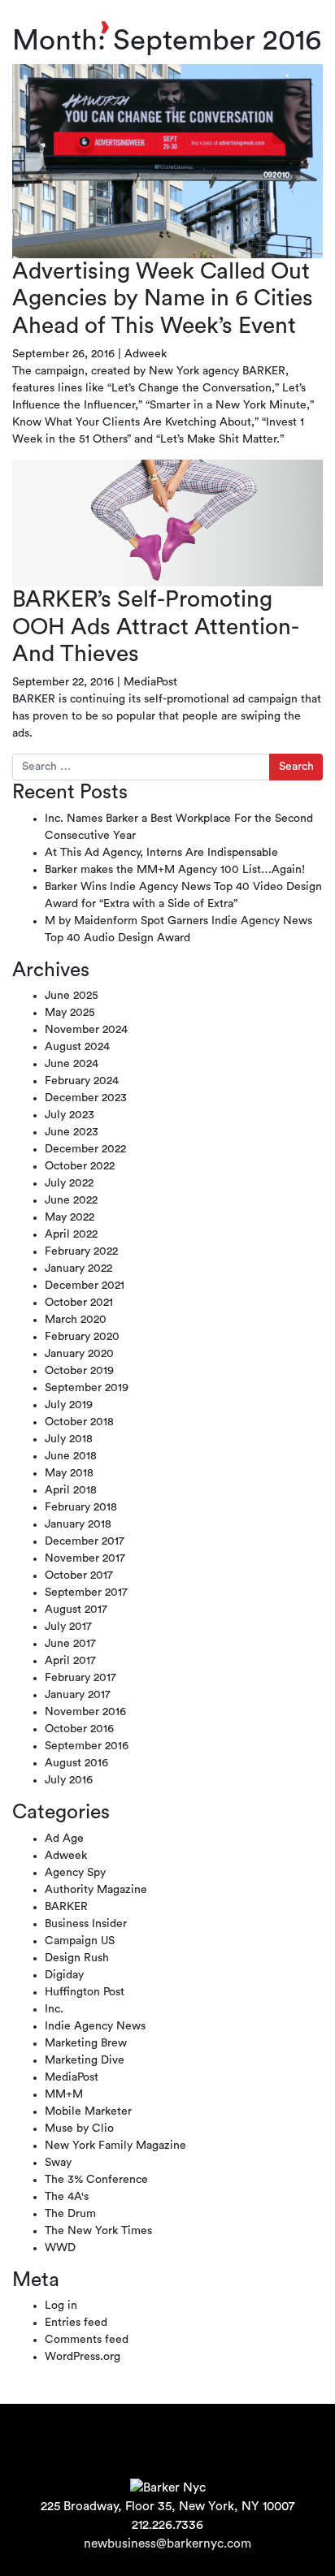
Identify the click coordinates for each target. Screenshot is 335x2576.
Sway (58, 2163)
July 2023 (70, 1115)
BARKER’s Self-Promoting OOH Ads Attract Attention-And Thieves (156, 627)
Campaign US (80, 1941)
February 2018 (81, 1507)
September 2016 (87, 1746)
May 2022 (70, 1217)
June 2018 (71, 1456)
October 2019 (79, 1371)
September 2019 (87, 1388)
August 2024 (77, 1047)
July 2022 (69, 1183)
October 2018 (79, 1422)
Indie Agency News (95, 2026)
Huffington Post (85, 1992)
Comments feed (87, 2340)
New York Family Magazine (115, 2146)
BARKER (66, 1907)
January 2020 (79, 1354)
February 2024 (82, 1081)
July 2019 (69, 1405)
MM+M (64, 2094)
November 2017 (85, 1558)
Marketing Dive (85, 2060)
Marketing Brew (86, 2043)
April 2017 (70, 1661)
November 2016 (85, 1712)
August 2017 (76, 1610)
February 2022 (81, 1251)
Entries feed (76, 2323)
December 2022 (85, 1149)
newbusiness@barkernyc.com (167, 2544)
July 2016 (69, 1780)
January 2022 (78, 1269)
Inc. (54, 2009)
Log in (61, 2306)
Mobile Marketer (88, 2111)
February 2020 (82, 1337)
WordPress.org (83, 2357)
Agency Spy (75, 1873)
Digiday (64, 1975)
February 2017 (80, 1678)
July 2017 (68, 1627)
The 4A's (67, 2197)
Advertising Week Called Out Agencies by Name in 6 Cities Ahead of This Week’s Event (163, 298)
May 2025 (70, 1013)
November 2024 (86, 1030)
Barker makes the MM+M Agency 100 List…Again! (175, 870)
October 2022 (80, 1166)
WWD (60, 2248)
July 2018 (69, 1439)
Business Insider (86, 1924)
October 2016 (79, 1729)
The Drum (70, 2214)
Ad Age (64, 1839)
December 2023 (86, 1098)
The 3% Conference (96, 2180)
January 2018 (78, 1524)
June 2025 (72, 996)
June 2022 (71, 1200)
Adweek (146, 354)
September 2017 (86, 1593)
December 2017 (85, 1541)
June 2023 (72, 1132)
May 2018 (69, 1473)
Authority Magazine (96, 1890)
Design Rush (77, 1958)
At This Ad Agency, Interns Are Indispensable (161, 853)
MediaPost (150, 682)
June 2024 (72, 1064)
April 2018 (71, 1490)
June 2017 (70, 1644)
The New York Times (98, 2231)
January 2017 (78, 1695)
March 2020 (76, 1320)
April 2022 (71, 1234)
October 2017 (79, 1575)
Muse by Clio (79, 2129)
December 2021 (85, 1286)
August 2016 (76, 1763)
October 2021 (79, 1303)
